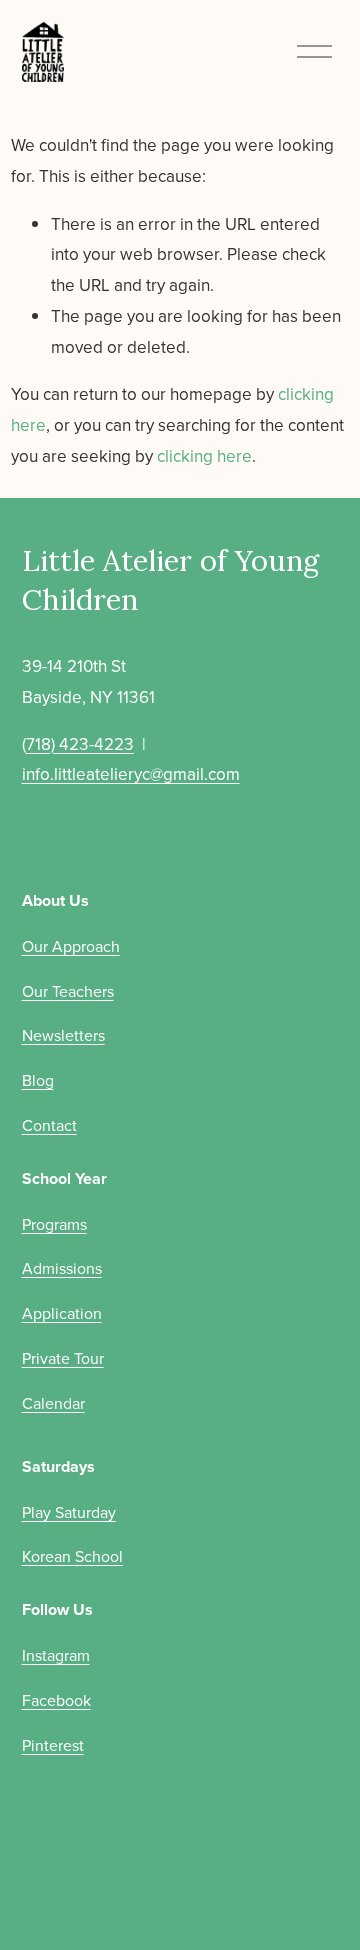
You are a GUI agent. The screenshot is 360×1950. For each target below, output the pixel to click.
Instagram (56, 1655)
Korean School (72, 1556)
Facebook (56, 1700)
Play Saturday (69, 1512)
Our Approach (71, 946)
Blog (38, 1080)
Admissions (62, 1268)
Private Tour (63, 1358)
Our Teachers (68, 991)
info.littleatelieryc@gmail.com (131, 774)
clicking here (204, 456)
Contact (49, 1125)
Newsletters (63, 1035)
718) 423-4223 (80, 744)
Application (62, 1313)
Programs (54, 1224)
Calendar (53, 1403)
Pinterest (53, 1745)
